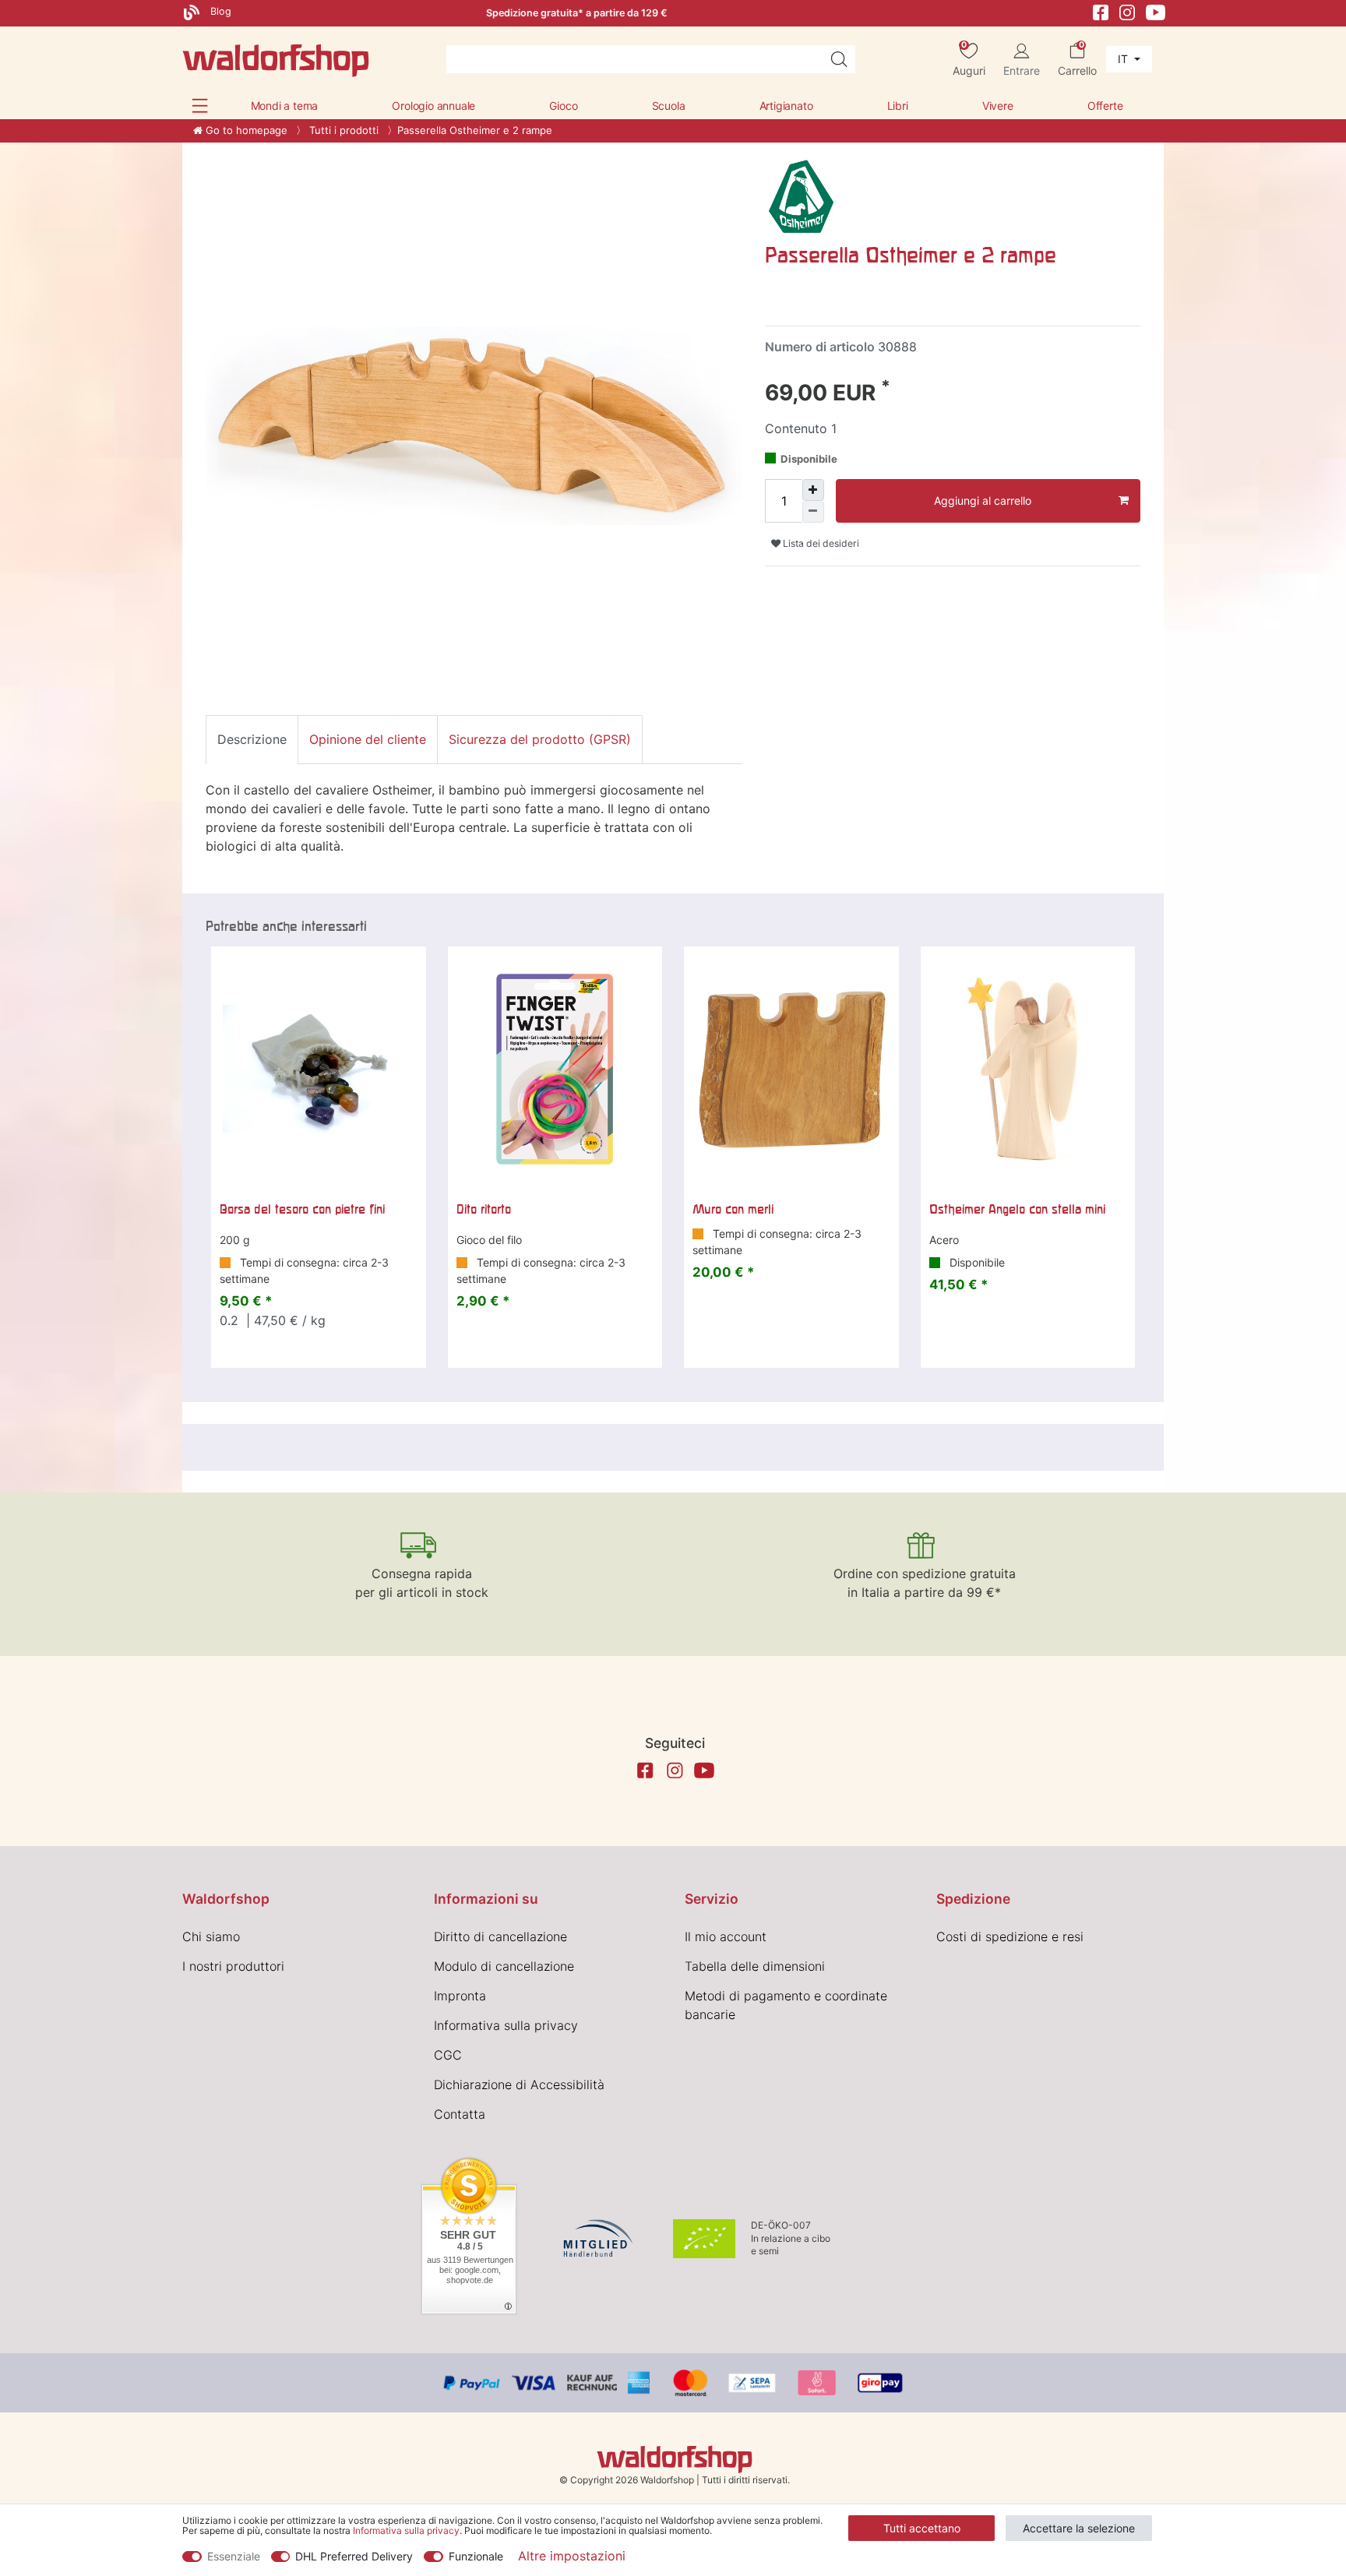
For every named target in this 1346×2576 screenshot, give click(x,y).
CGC (448, 2055)
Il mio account (726, 1936)
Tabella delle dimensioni (755, 1966)
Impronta (460, 1996)
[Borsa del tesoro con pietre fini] (319, 1070)
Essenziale (234, 2556)
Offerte (1105, 106)
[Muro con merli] (791, 1070)
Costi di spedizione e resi (1010, 1936)
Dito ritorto (484, 1209)
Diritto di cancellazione (500, 1936)
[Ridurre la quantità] (813, 512)
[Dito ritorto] (555, 1070)
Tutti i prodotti (342, 130)
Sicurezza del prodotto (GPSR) (540, 739)
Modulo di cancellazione (504, 1966)
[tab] (252, 739)
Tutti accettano (922, 2528)
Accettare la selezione (1079, 2528)
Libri (898, 106)
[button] (200, 106)
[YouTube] (1156, 11)
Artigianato (786, 106)
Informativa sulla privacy (506, 2025)
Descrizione (252, 739)
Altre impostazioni (572, 2556)
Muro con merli (733, 1209)
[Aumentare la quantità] (813, 490)
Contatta (460, 2114)
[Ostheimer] (801, 196)
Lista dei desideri (820, 543)
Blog (219, 11)
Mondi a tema (285, 106)
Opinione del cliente (368, 739)
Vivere (998, 106)
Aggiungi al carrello (983, 500)
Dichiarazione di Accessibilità (519, 2084)
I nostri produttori (233, 1966)
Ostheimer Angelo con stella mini (1017, 1209)
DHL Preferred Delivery (354, 2556)
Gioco (563, 106)
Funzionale (476, 2556)
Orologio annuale (433, 106)
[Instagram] (1127, 11)
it (1124, 59)
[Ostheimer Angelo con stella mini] (1028, 1070)
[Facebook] (1101, 11)
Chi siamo (211, 1936)
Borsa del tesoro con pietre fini (302, 1209)
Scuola (669, 106)
